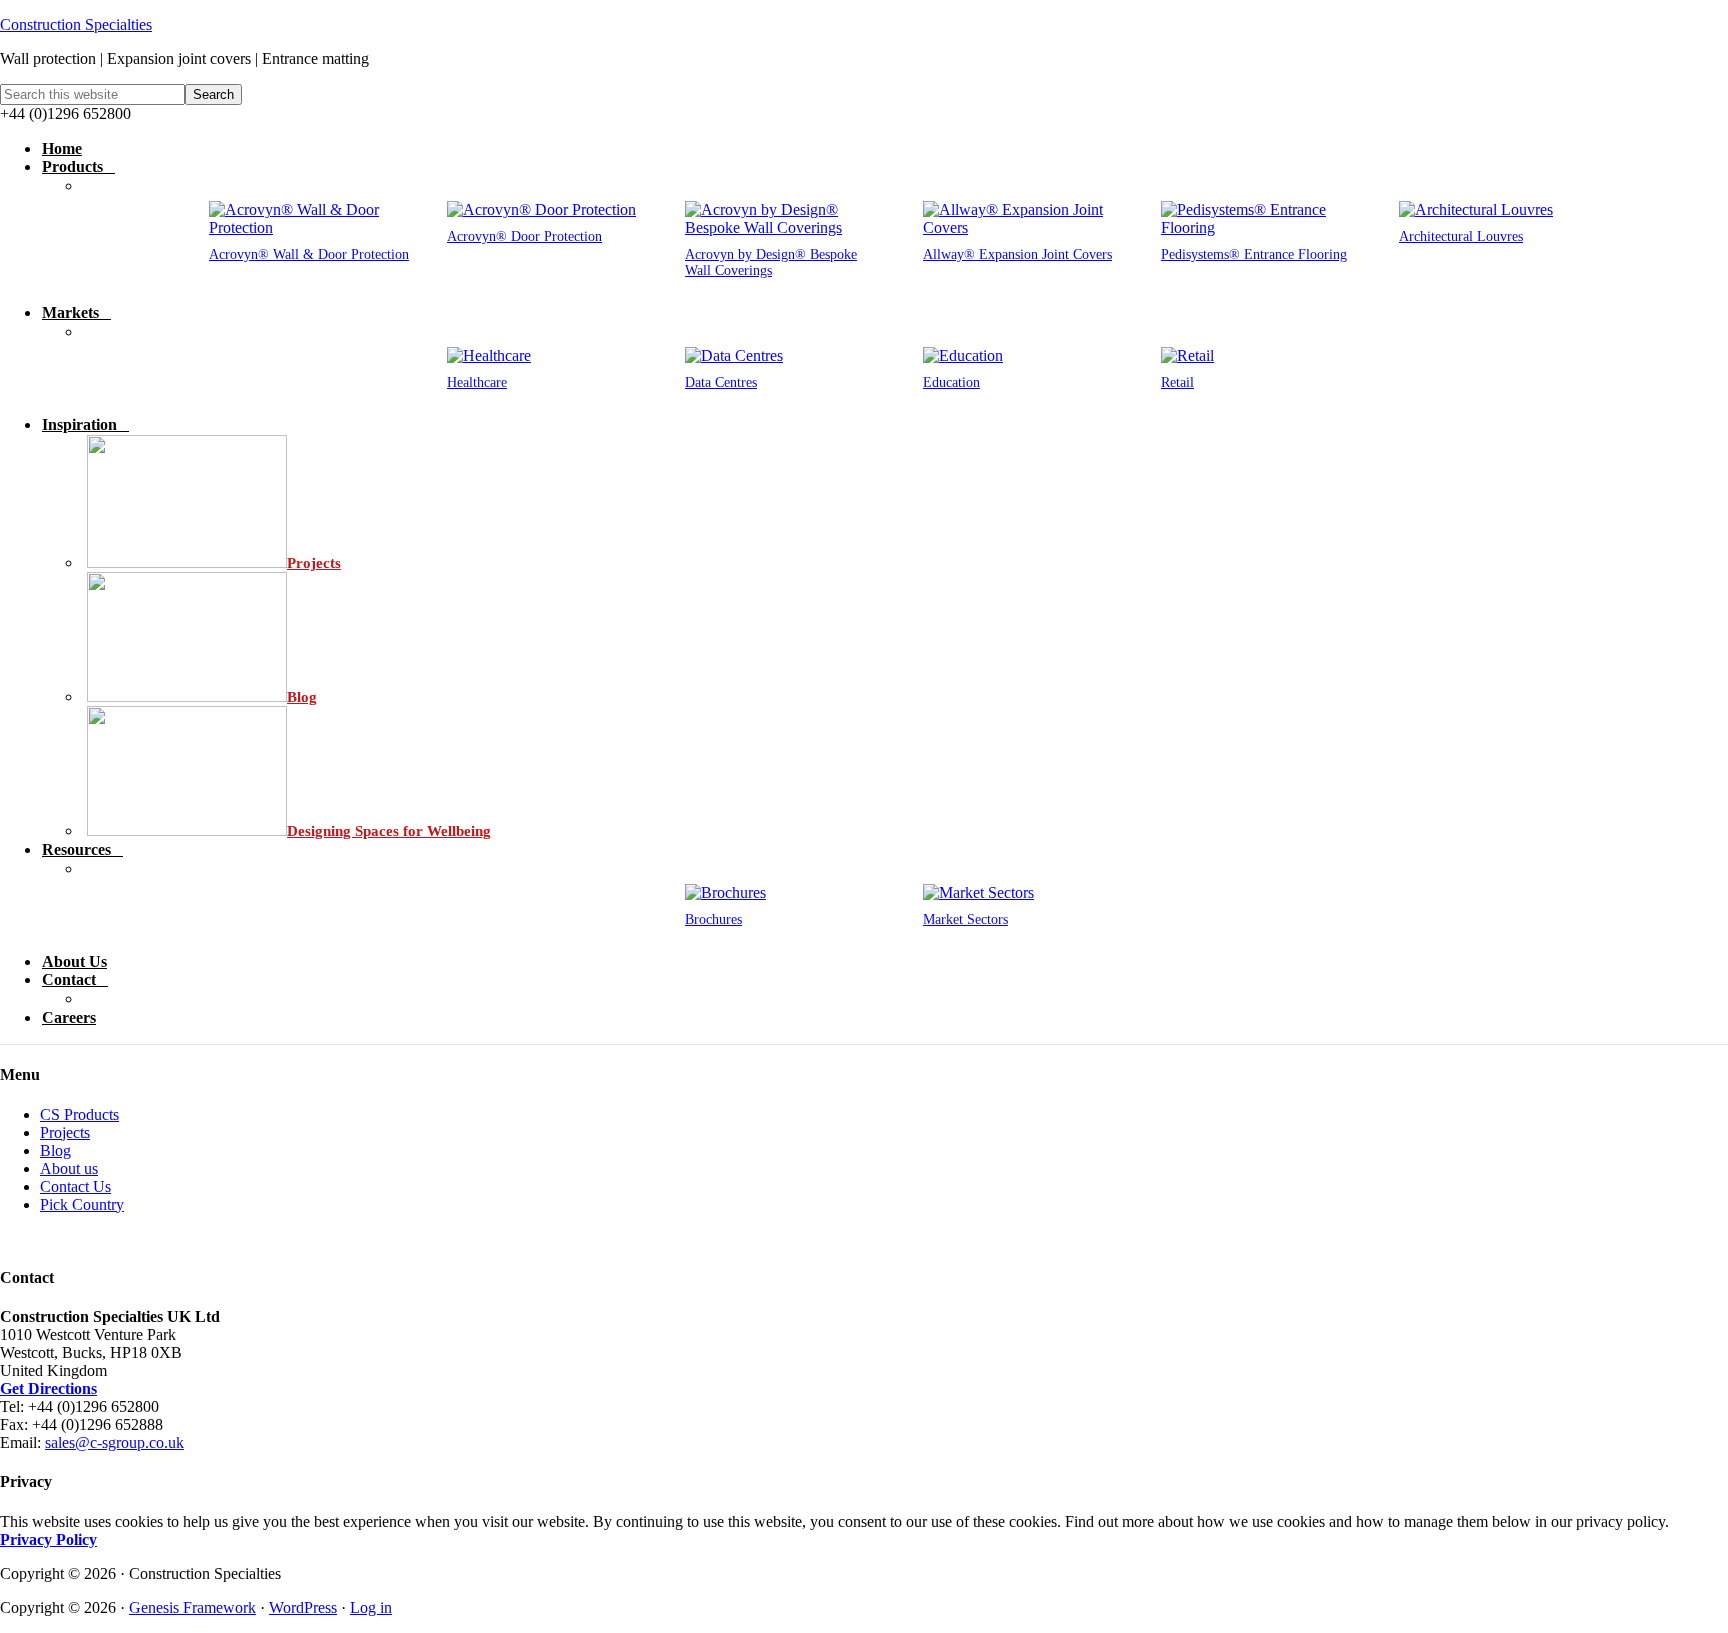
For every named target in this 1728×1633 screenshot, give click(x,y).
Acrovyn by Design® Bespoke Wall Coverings (771, 262)
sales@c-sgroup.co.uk (114, 1442)
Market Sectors (965, 919)
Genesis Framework (192, 1607)
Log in (371, 1607)
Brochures (713, 919)
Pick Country (82, 1204)
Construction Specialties (76, 24)
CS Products (79, 1114)
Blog (55, 1150)
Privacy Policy (48, 1539)
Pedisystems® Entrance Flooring (1254, 254)
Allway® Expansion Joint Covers (1017, 254)
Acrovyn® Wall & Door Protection (309, 254)
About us (69, 1168)
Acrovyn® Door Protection (524, 236)
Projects (65, 1132)
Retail (1177, 382)
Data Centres (721, 382)
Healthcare (477, 382)
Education (951, 382)
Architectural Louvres (1461, 236)
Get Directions (48, 1388)
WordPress (303, 1607)
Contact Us (75, 1186)
